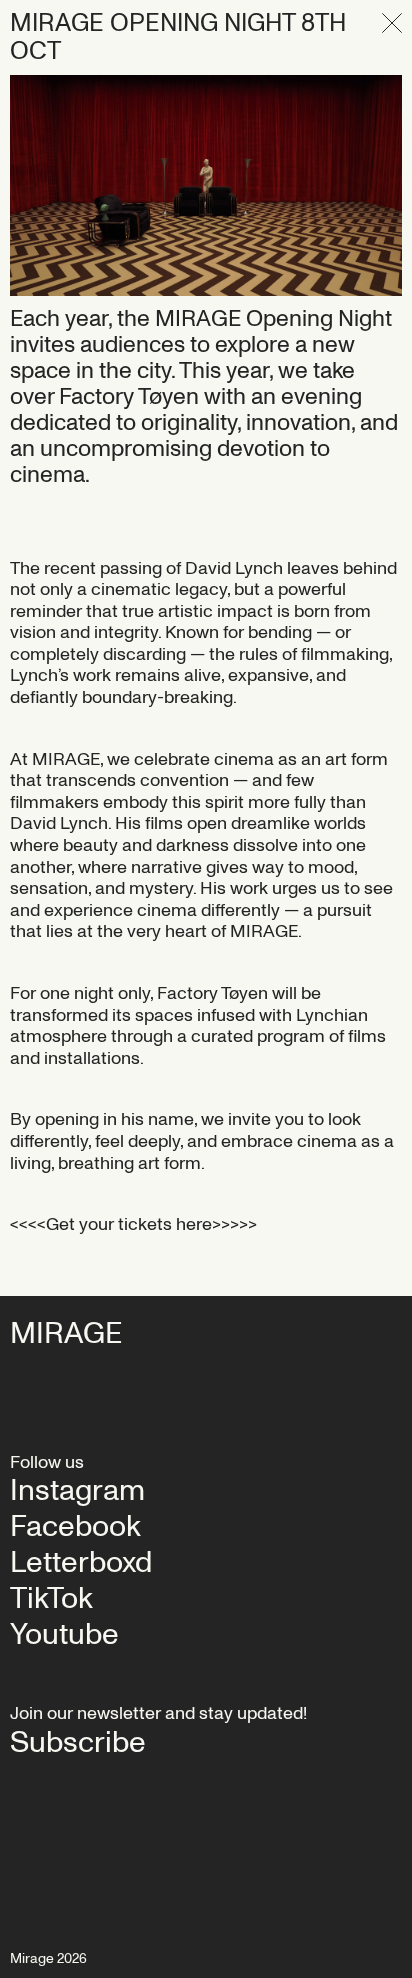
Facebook (75, 1527)
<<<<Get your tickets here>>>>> (133, 1224)
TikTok (51, 1599)
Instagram (77, 1491)
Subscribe (78, 1743)
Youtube (64, 1635)
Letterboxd (81, 1563)
